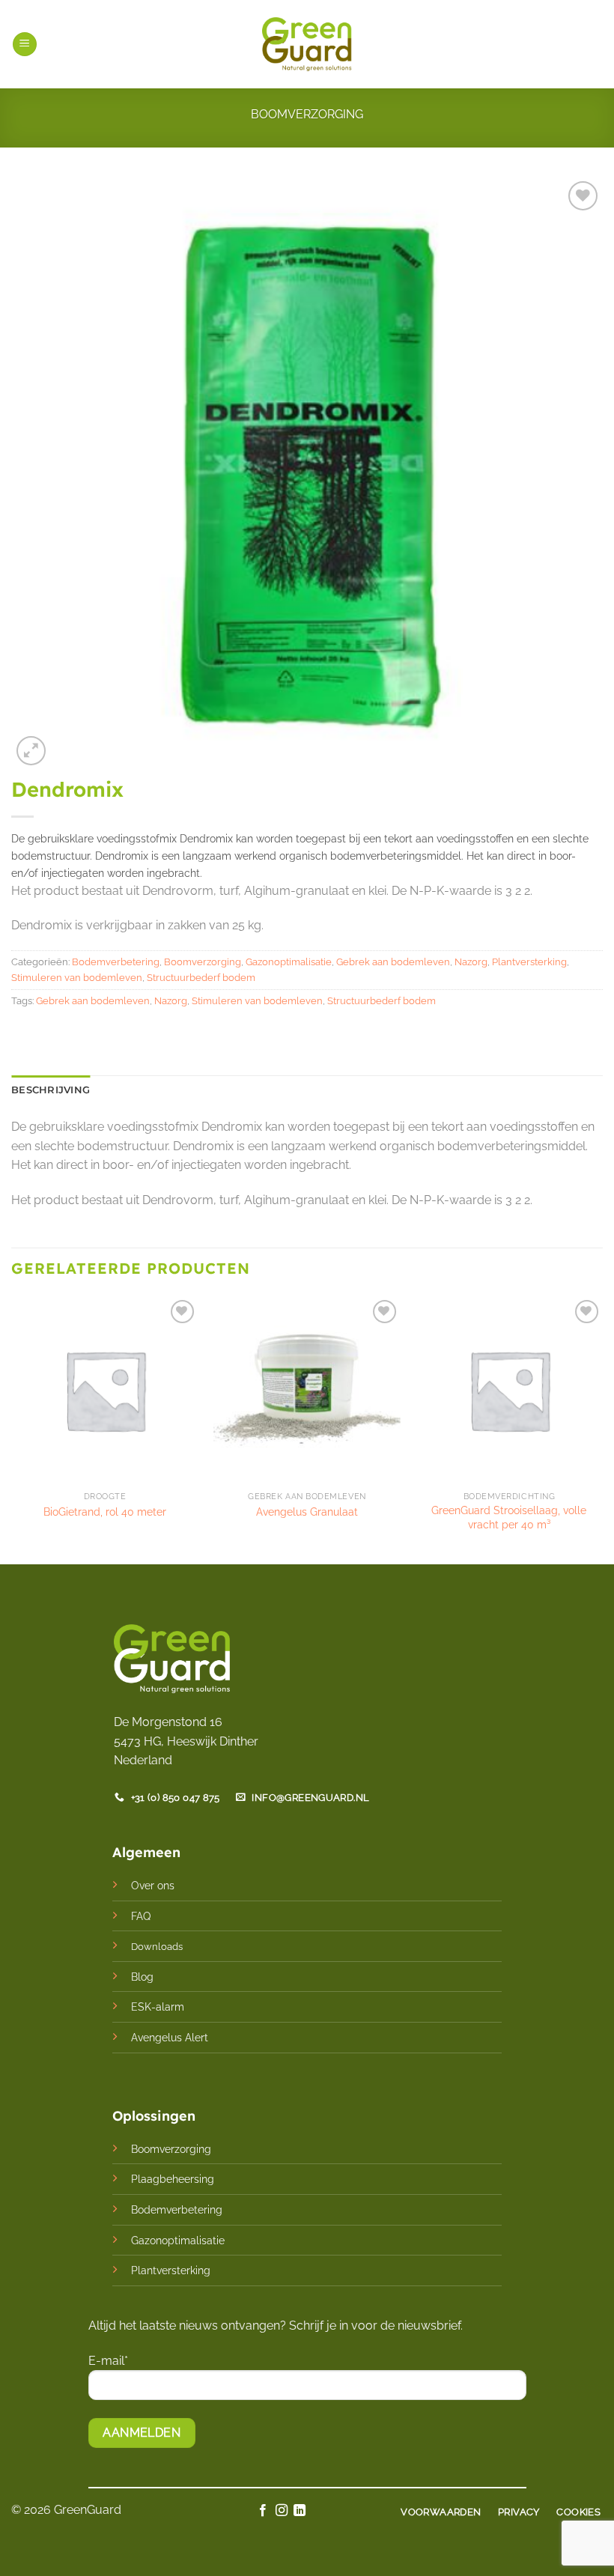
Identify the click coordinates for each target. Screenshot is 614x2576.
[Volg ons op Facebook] (263, 2511)
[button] (25, 45)
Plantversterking (529, 962)
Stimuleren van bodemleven (77, 978)
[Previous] (12, 1428)
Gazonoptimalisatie (289, 962)
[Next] (602, 1428)
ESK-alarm (158, 2007)
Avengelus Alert (170, 2037)
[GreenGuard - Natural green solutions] (307, 44)
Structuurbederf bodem (201, 978)
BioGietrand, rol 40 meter (105, 1512)
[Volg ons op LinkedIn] (300, 2511)
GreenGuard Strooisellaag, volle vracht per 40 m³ (509, 1517)
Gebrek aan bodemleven (393, 962)
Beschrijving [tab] (51, 1090)
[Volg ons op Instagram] (282, 2511)
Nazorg (471, 962)
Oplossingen (154, 2116)
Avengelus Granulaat (307, 1512)
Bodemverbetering (116, 962)
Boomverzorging (307, 114)
